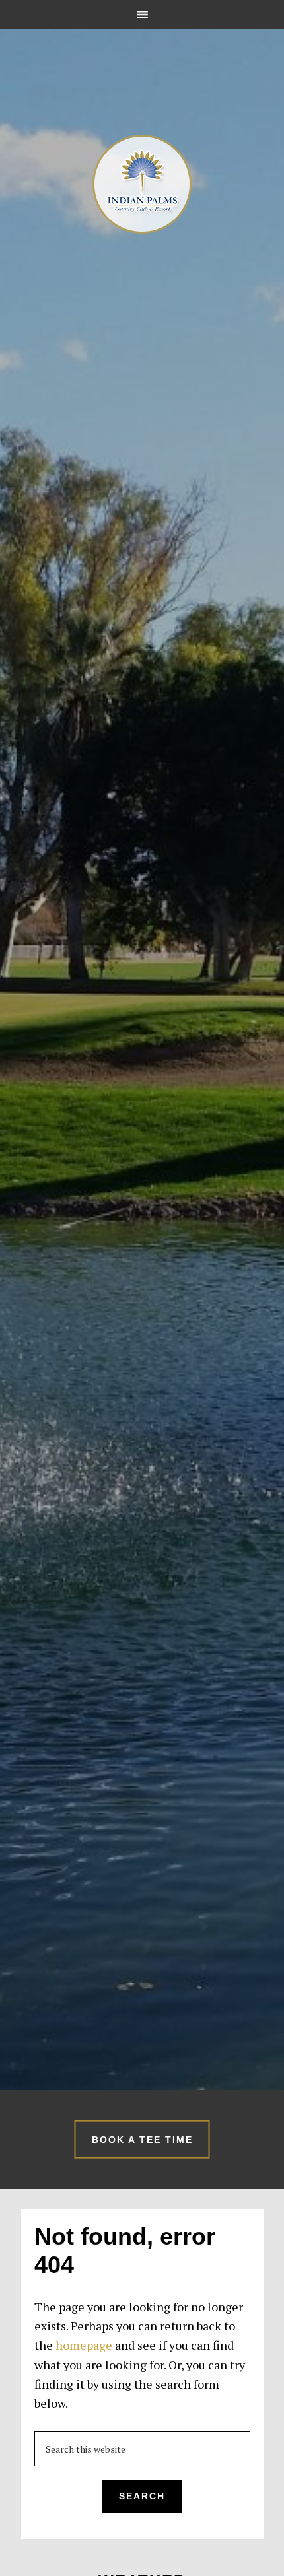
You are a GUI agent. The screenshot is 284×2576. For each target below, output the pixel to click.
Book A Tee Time (142, 2139)
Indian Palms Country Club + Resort (142, 184)
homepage (84, 2345)
